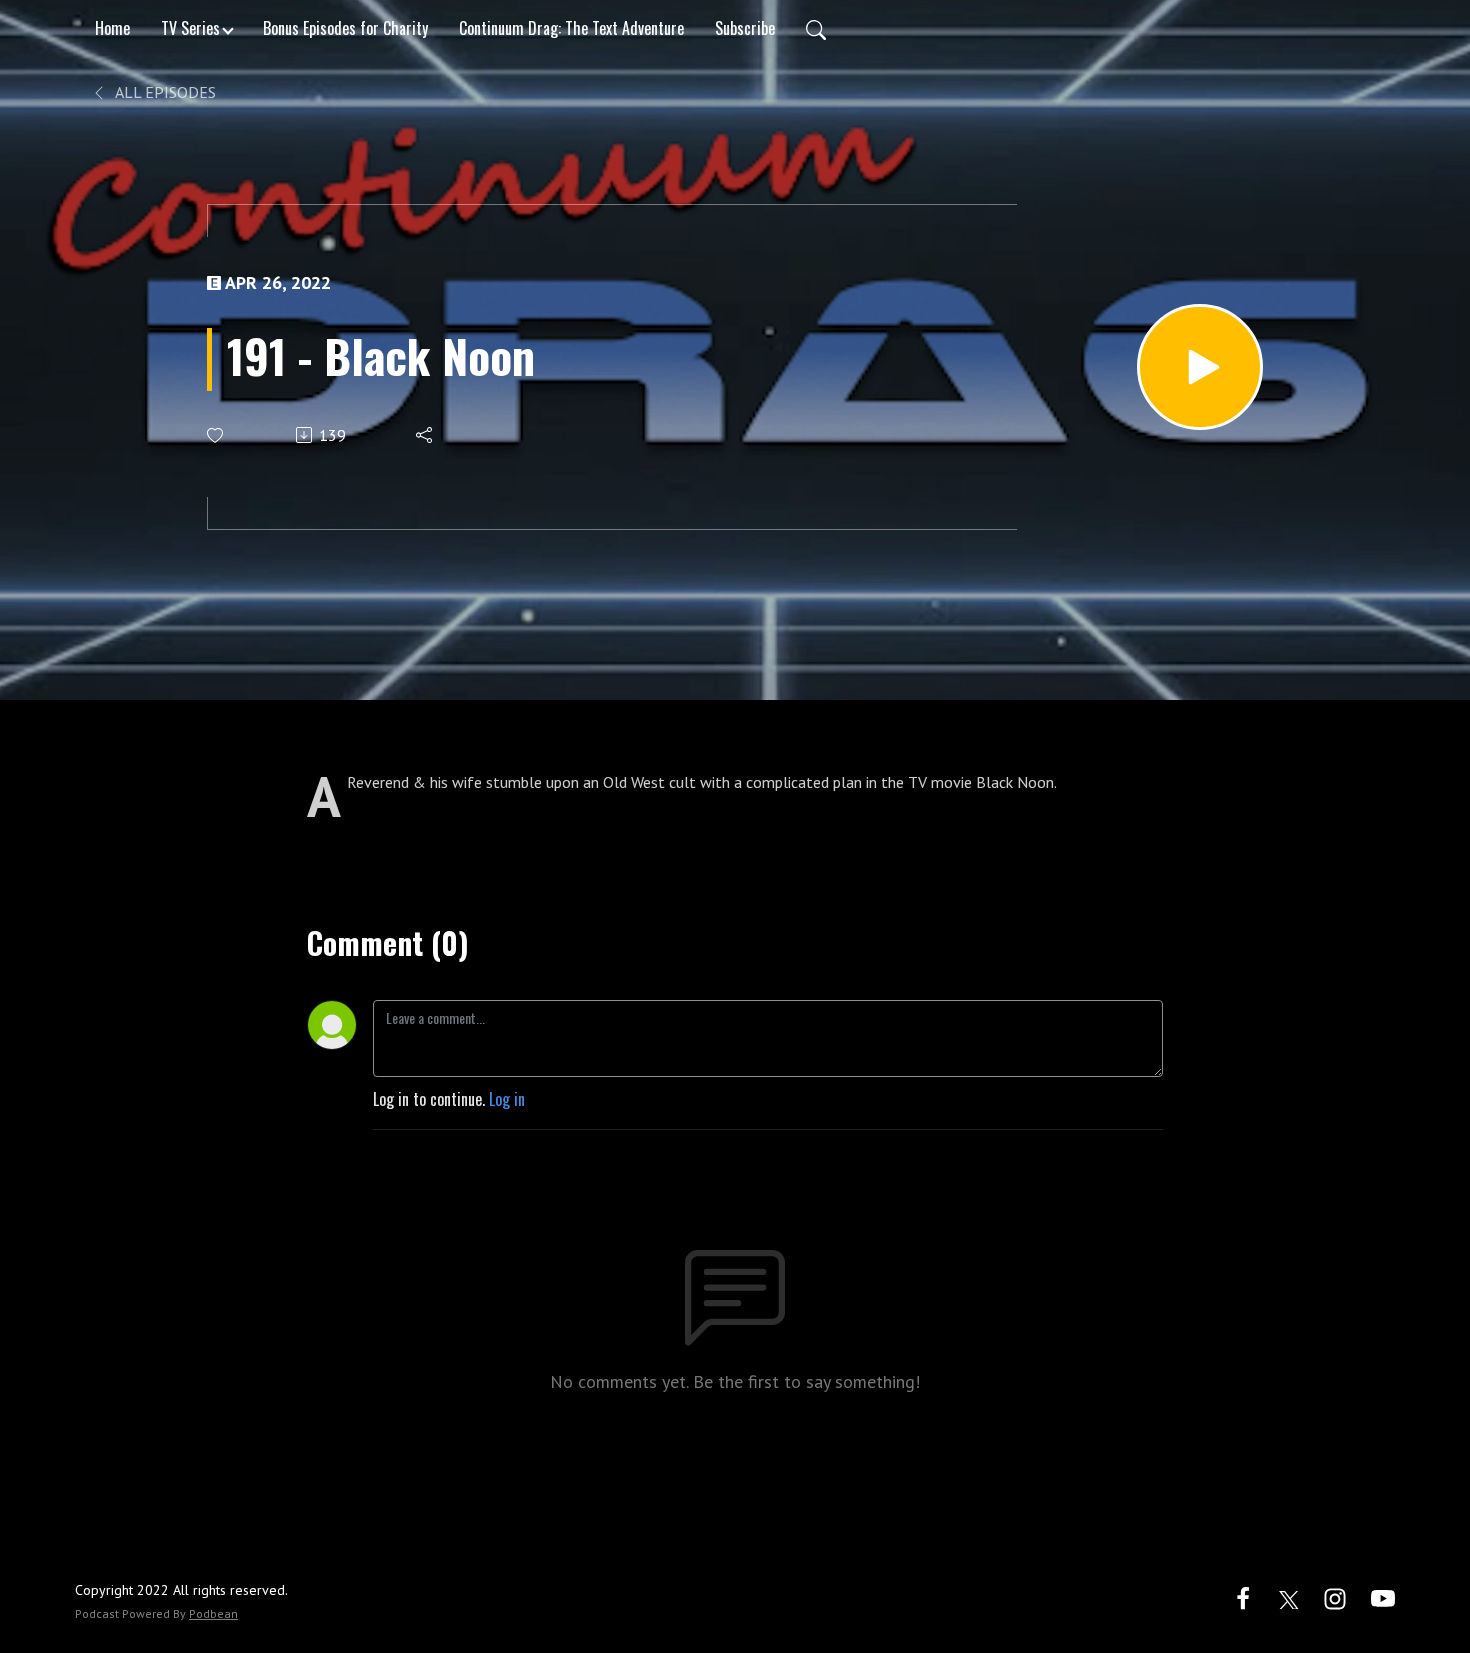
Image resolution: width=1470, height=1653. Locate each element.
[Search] (816, 28)
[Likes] (216, 435)
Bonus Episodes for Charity (345, 28)
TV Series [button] (190, 28)
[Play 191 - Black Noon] (1200, 367)
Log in (507, 1099)
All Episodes (164, 92)
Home (112, 28)
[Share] (425, 435)
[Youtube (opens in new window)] (1383, 1597)
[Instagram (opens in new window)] (1335, 1597)
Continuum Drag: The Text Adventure (571, 28)
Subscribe (745, 28)
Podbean (213, 1613)
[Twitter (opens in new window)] (1289, 1597)
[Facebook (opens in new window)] (1243, 1597)
